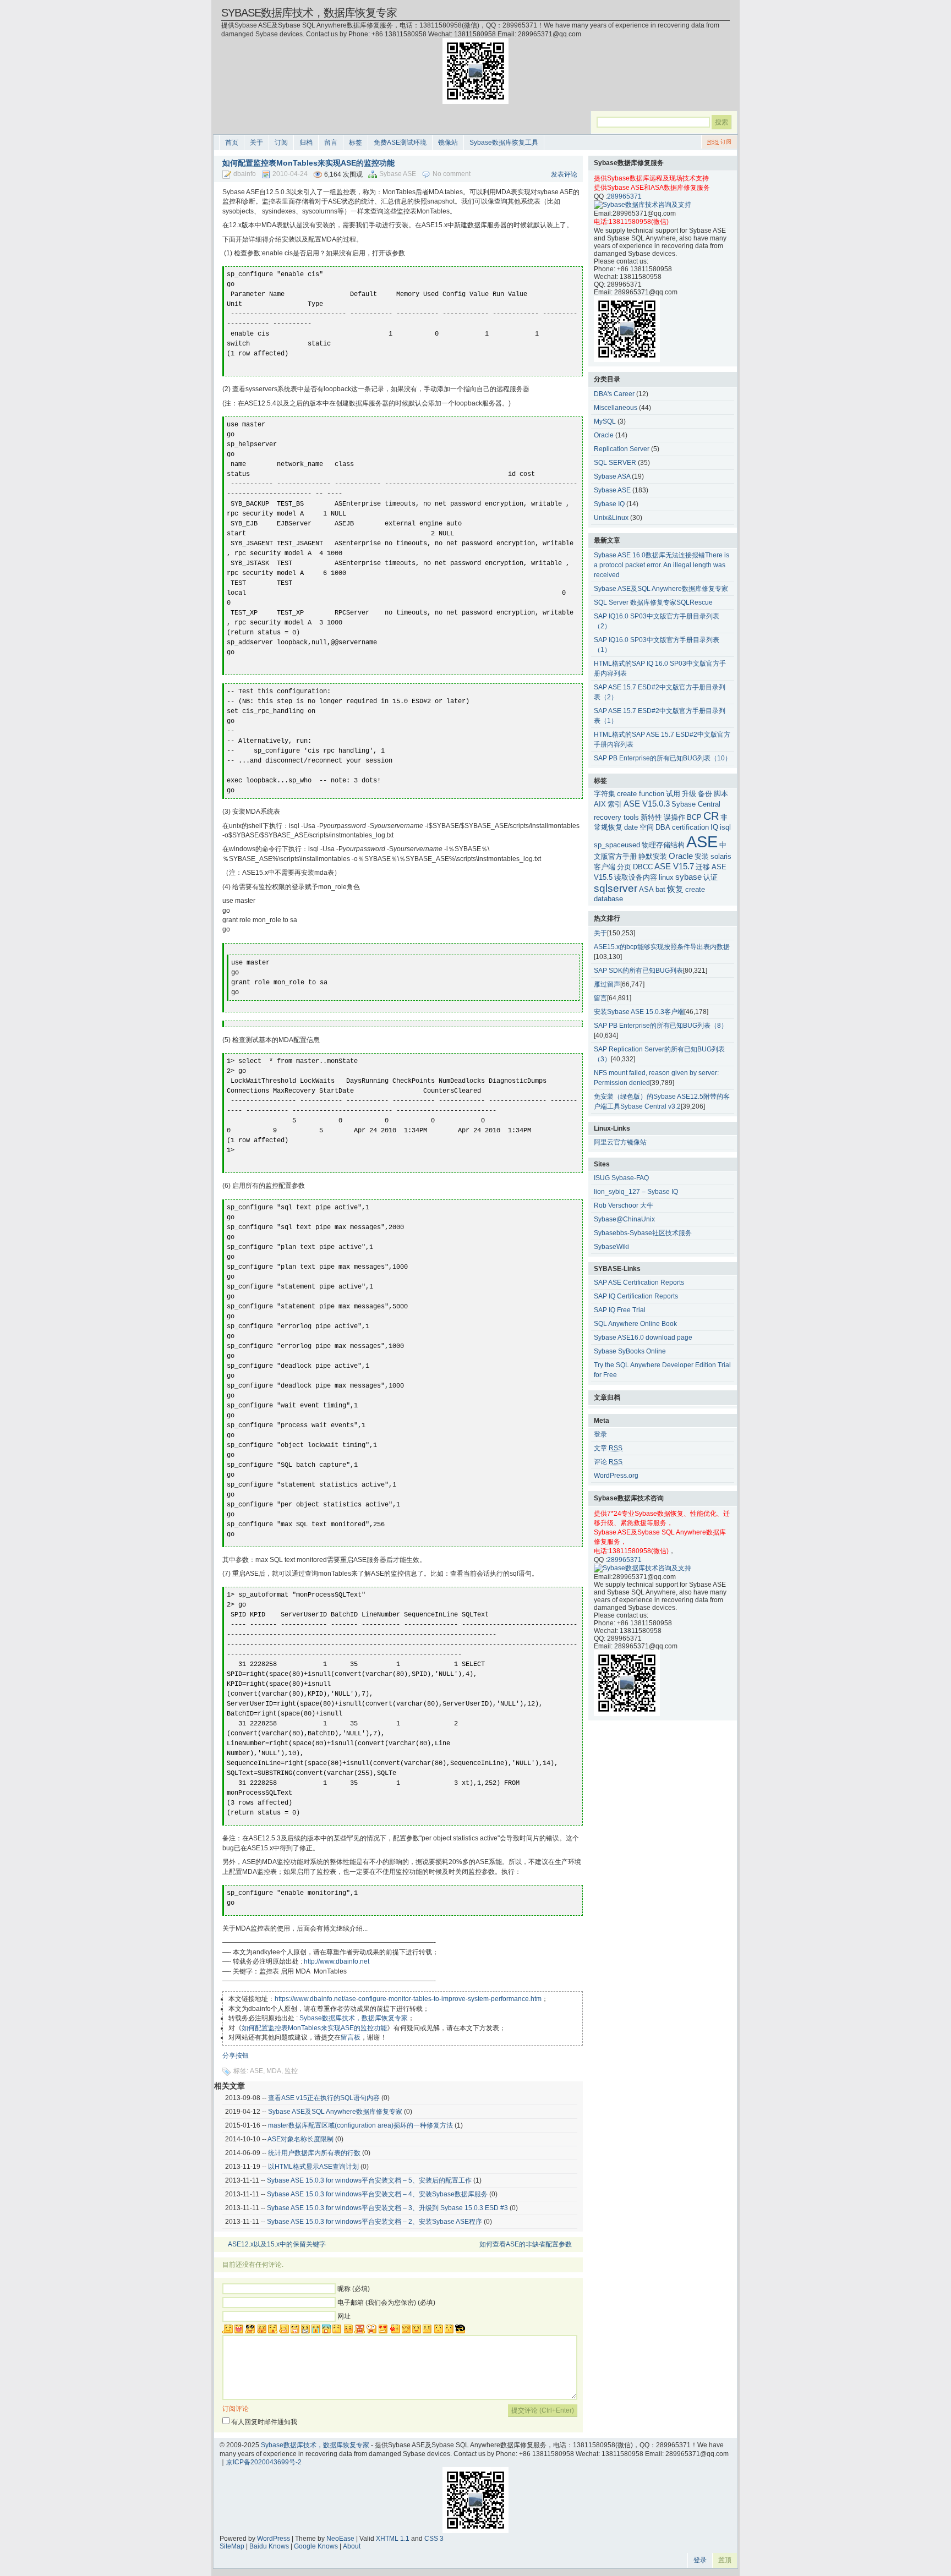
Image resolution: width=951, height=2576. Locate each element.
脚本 (721, 794)
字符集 (605, 794)
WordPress (274, 2539)
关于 (256, 142)
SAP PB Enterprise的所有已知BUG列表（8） (661, 1026)
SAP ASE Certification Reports (639, 1282)
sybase (688, 877)
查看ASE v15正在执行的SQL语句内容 (324, 2098)
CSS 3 (434, 2539)
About (352, 2546)
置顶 (725, 2560)
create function (641, 794)
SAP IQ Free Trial (620, 1310)
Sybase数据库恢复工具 (504, 142)
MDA (274, 2071)
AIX (600, 804)
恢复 (675, 889)
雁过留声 (607, 984)
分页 (624, 867)
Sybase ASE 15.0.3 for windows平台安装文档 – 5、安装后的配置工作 (369, 2180)
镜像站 (448, 142)
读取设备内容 (636, 877)
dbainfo (245, 174)
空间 (647, 827)
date (631, 827)
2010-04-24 (290, 174)
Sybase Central (696, 804)
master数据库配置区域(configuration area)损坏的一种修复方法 (360, 2125)
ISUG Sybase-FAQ (621, 1178)
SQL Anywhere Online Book (635, 1324)
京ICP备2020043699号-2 (264, 2462)
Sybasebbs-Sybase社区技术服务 (643, 1233)
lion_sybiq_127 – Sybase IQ (636, 1192)
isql (725, 827)
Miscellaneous (616, 408)
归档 (306, 142)
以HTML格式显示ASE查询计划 (313, 2167)
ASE (256, 2071)
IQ (714, 827)
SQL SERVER (615, 463)
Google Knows (316, 2546)
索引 (615, 804)
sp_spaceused (617, 845)
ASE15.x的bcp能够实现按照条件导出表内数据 (662, 947)
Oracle (604, 435)
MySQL (605, 421)
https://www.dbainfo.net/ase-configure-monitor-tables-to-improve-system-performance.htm (408, 1999)
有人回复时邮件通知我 (264, 2422)
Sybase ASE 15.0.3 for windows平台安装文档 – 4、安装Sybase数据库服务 (377, 2194)
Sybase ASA (612, 476)
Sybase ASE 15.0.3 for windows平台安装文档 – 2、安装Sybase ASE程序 (375, 2222)
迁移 (703, 867)
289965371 (624, 196)
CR (711, 816)
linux (666, 877)
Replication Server (622, 449)
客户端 (605, 867)
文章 (608, 1448)
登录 (600, 1434)
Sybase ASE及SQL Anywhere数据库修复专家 (335, 2112)
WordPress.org (616, 1476)
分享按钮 (236, 2056)
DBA (663, 827)
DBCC (643, 867)
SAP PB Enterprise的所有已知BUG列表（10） (663, 758)
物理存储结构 (663, 845)
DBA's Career (614, 394)
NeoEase (340, 2539)
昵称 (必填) (354, 2289)
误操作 (674, 817)
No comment (452, 174)
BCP (694, 817)
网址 (344, 2316)
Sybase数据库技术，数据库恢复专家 (309, 13)
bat (660, 889)
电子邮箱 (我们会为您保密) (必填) (386, 2303)
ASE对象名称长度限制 (300, 2139)
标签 (356, 142)
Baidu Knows (269, 2546)
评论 (608, 1462)
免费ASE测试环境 (400, 142)
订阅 (281, 142)
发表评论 (564, 174)
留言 (331, 142)
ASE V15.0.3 (647, 804)
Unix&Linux (611, 518)
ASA (646, 889)
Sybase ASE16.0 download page (643, 1338)
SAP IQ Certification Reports (636, 1296)
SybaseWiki (611, 1247)
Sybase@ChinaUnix (624, 1219)
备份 (705, 794)
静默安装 (653, 856)
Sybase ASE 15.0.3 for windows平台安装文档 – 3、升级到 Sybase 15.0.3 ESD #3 (387, 2208)
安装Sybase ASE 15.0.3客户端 (639, 1012)
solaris (721, 856)
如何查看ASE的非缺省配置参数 (526, 2244)
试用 (673, 794)
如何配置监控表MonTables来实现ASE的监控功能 (314, 2028)
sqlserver (616, 888)
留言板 (351, 2037)
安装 (702, 856)
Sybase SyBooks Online (630, 1351)
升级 (689, 794)
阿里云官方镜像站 (620, 1142)
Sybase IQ (609, 504)
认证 (710, 877)
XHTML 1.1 (393, 2539)
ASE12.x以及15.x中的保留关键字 (277, 2244)
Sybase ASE (398, 174)
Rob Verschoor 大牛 (624, 1205)
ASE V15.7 (674, 866)
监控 (291, 2071)
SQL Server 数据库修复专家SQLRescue (653, 602)
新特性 (651, 817)
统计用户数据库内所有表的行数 (314, 2153)
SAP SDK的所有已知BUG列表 (638, 971)
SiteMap (232, 2546)
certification (690, 827)
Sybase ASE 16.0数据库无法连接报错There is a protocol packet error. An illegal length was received (662, 565)
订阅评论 (236, 2409)
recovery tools (616, 817)
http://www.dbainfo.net (336, 1961)
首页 (232, 142)
